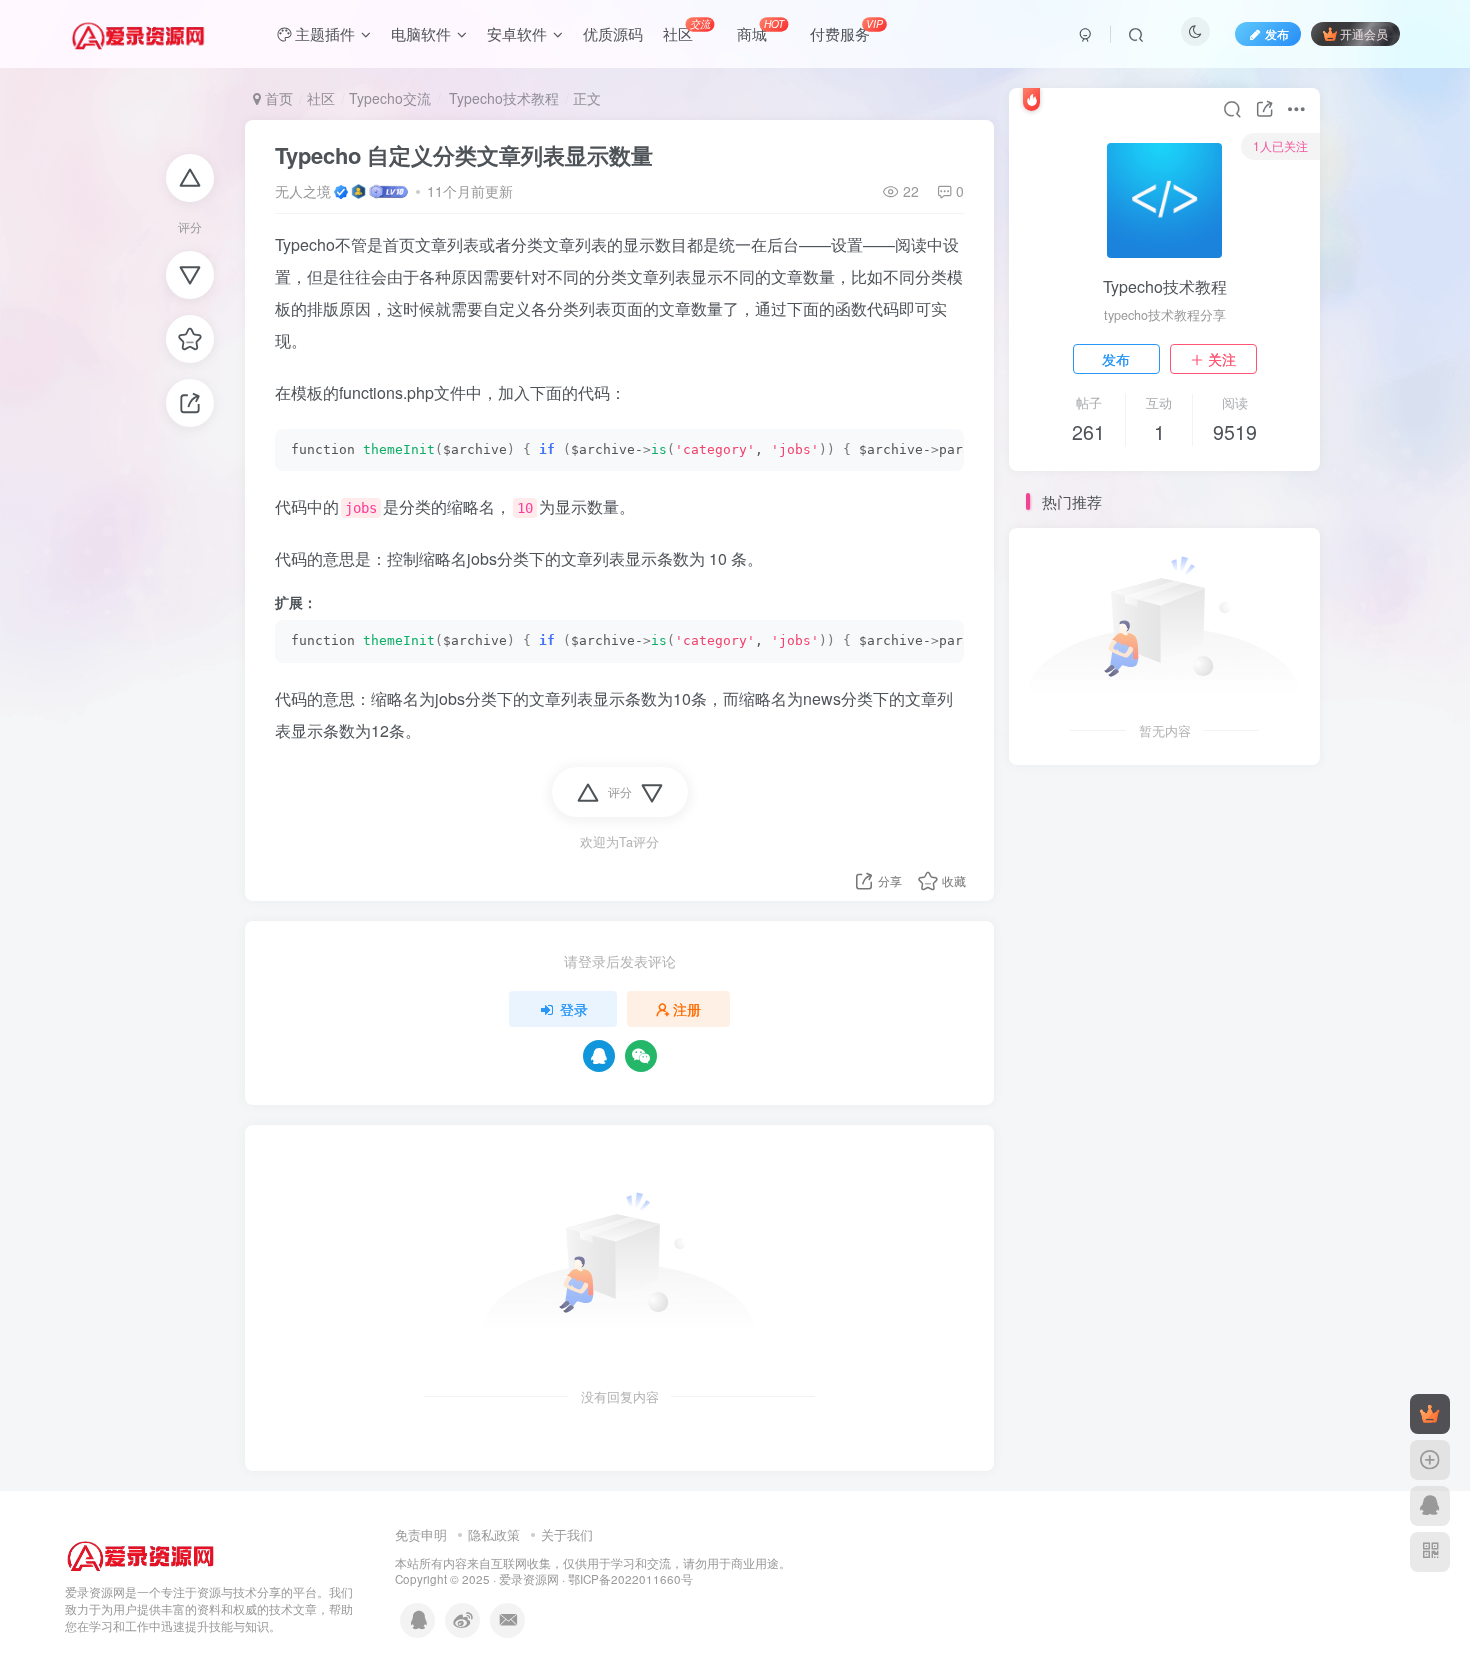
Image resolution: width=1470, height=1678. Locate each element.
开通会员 (1364, 33)
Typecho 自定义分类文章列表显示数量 (464, 155)
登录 (574, 1009)
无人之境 (303, 191)
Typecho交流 (390, 98)
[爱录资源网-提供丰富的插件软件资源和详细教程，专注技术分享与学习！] (141, 1552)
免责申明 (421, 1534)
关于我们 (567, 1534)
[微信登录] (641, 1056)
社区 (321, 98)
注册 (687, 1009)
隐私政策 (494, 1534)
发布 (1116, 359)
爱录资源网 (529, 1579)
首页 (277, 98)
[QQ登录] (599, 1056)
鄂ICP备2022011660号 (630, 1579)
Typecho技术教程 (502, 98)
